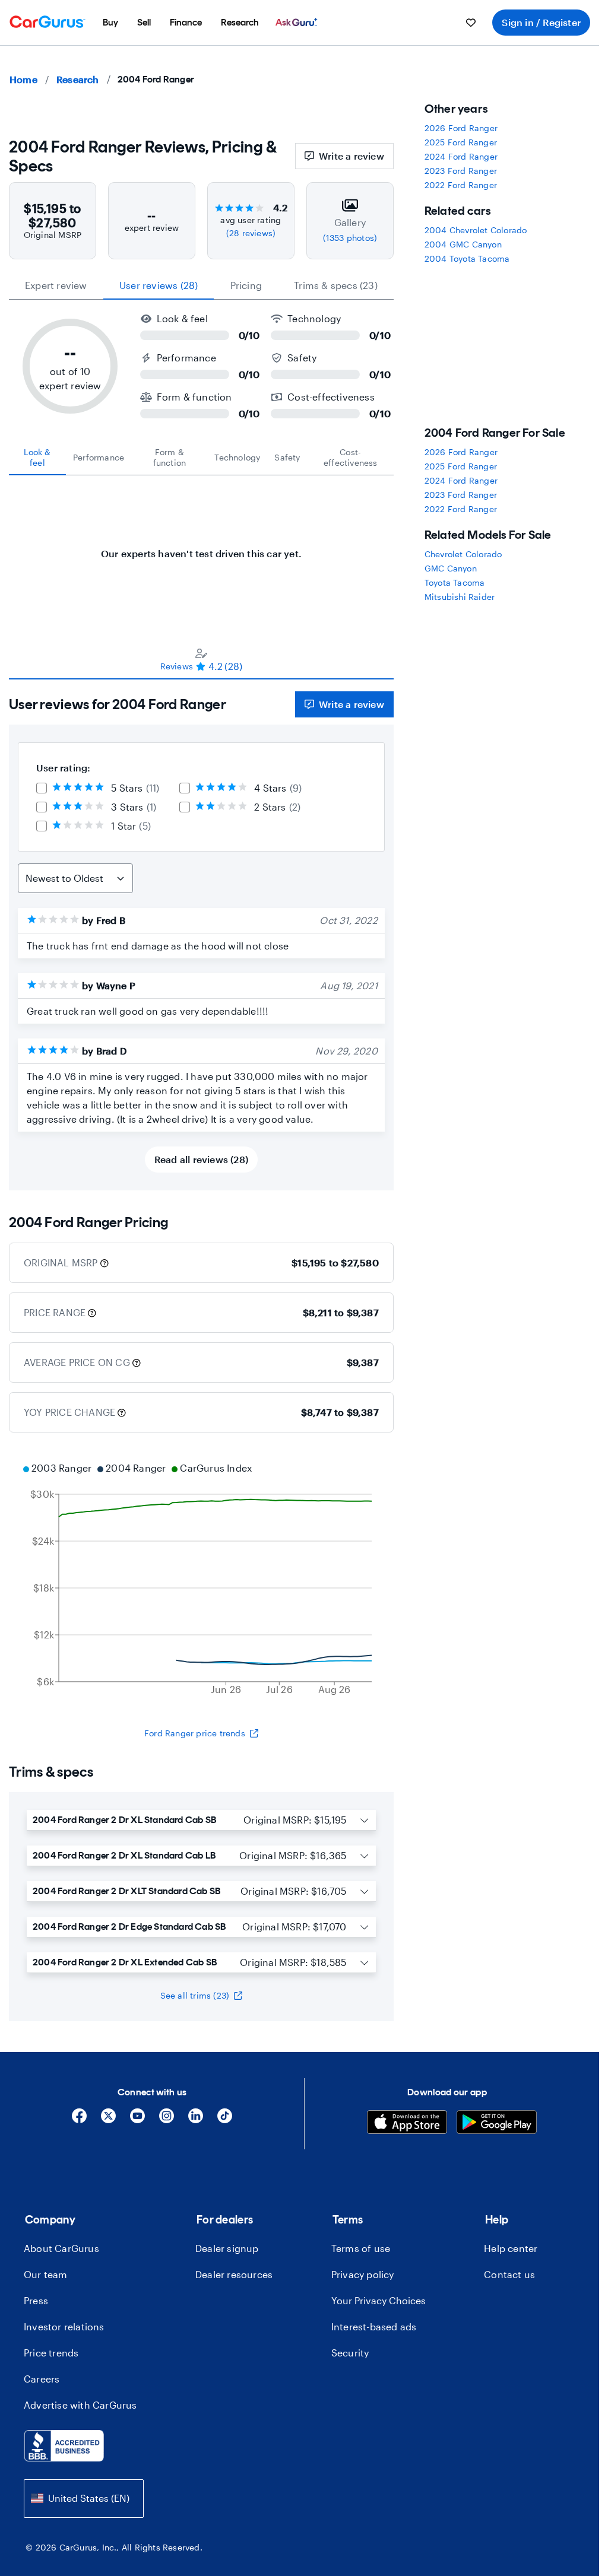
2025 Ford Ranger (461, 142)
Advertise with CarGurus (80, 2405)
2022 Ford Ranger (461, 185)
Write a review (351, 156)
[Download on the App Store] (407, 2124)
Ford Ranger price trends (195, 1733)
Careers (42, 2379)
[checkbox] (42, 788)
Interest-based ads (374, 2326)
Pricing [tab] (246, 285)
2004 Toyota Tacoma (467, 258)
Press (36, 2300)
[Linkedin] (196, 2120)
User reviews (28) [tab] (159, 285)
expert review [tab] (56, 285)
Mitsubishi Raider (460, 597)
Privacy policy (363, 2274)
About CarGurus (61, 2248)
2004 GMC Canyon (463, 244)
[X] (108, 2120)
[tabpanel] (201, 548)
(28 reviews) (251, 233)
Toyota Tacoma (455, 582)
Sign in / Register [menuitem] (541, 22)
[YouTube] (137, 2120)
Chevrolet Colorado (463, 554)
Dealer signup (227, 2248)
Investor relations (64, 2326)
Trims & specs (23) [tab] (336, 285)
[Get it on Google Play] (497, 2124)
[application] (201, 1580)
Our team (46, 2274)
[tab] (37, 458)
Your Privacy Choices (379, 2300)
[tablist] (201, 285)
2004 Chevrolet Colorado (476, 230)
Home (23, 79)
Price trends (51, 2353)
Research (78, 79)
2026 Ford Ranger (461, 128)
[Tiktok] (225, 2120)
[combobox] (84, 2499)
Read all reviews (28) (201, 1159)
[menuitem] (110, 23)
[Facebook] (79, 2120)
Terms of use (361, 2248)
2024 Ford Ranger (461, 156)
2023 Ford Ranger (461, 171)
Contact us (509, 2274)
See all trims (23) (195, 1995)
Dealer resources (234, 2274)
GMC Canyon (451, 568)
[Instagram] (167, 2120)
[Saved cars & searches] (471, 23)
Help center (511, 2248)
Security (350, 2353)
